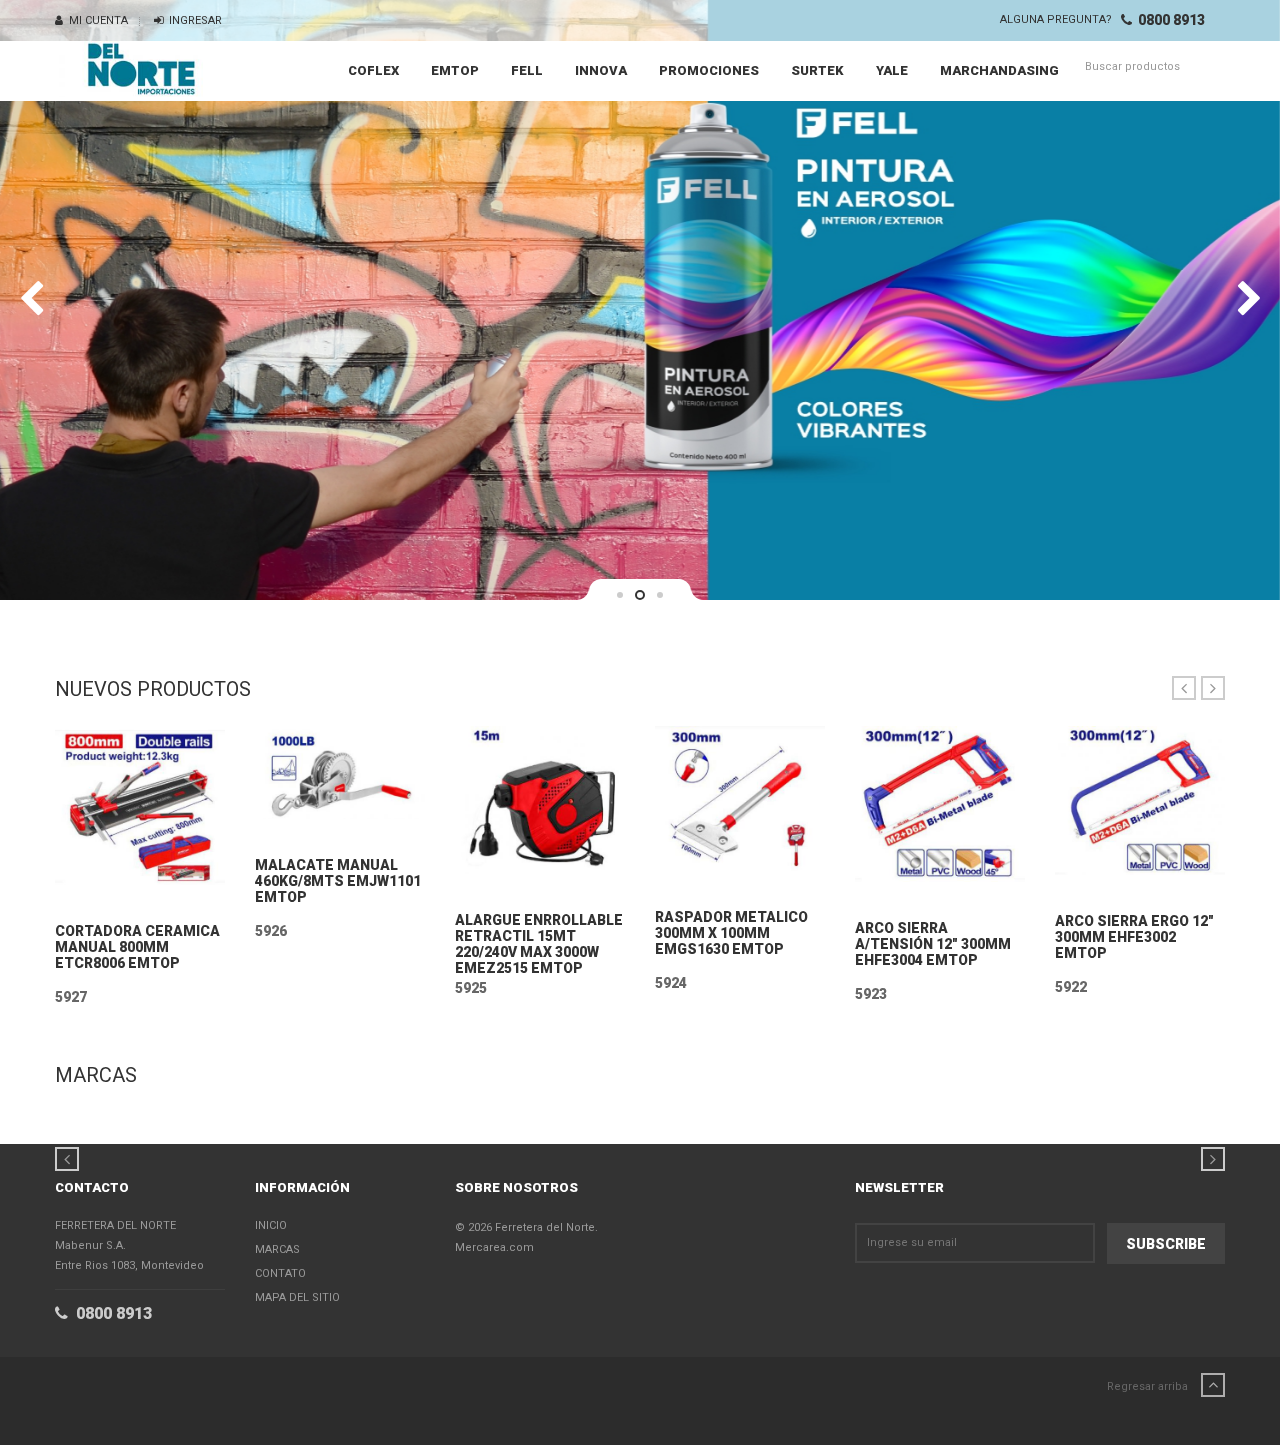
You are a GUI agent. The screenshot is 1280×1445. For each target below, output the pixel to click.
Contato (280, 1273)
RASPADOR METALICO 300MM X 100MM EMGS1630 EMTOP (731, 933)
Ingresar (192, 20)
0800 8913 (1168, 20)
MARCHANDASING (999, 70)
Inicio (271, 1225)
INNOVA (601, 70)
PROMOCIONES (709, 70)
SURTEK (817, 70)
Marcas (277, 1249)
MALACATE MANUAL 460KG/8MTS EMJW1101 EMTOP (338, 881)
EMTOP (455, 70)
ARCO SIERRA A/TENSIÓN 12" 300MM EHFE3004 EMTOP (933, 944)
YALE (892, 70)
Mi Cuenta (95, 20)
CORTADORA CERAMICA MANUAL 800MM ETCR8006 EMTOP (137, 947)
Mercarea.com (494, 1247)
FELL (527, 70)
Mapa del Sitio (297, 1297)
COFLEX (373, 70)
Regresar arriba (1149, 1386)
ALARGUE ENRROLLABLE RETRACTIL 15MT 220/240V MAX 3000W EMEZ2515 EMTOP (539, 944)
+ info (140, 895)
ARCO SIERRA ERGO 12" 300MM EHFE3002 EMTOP (1134, 937)
